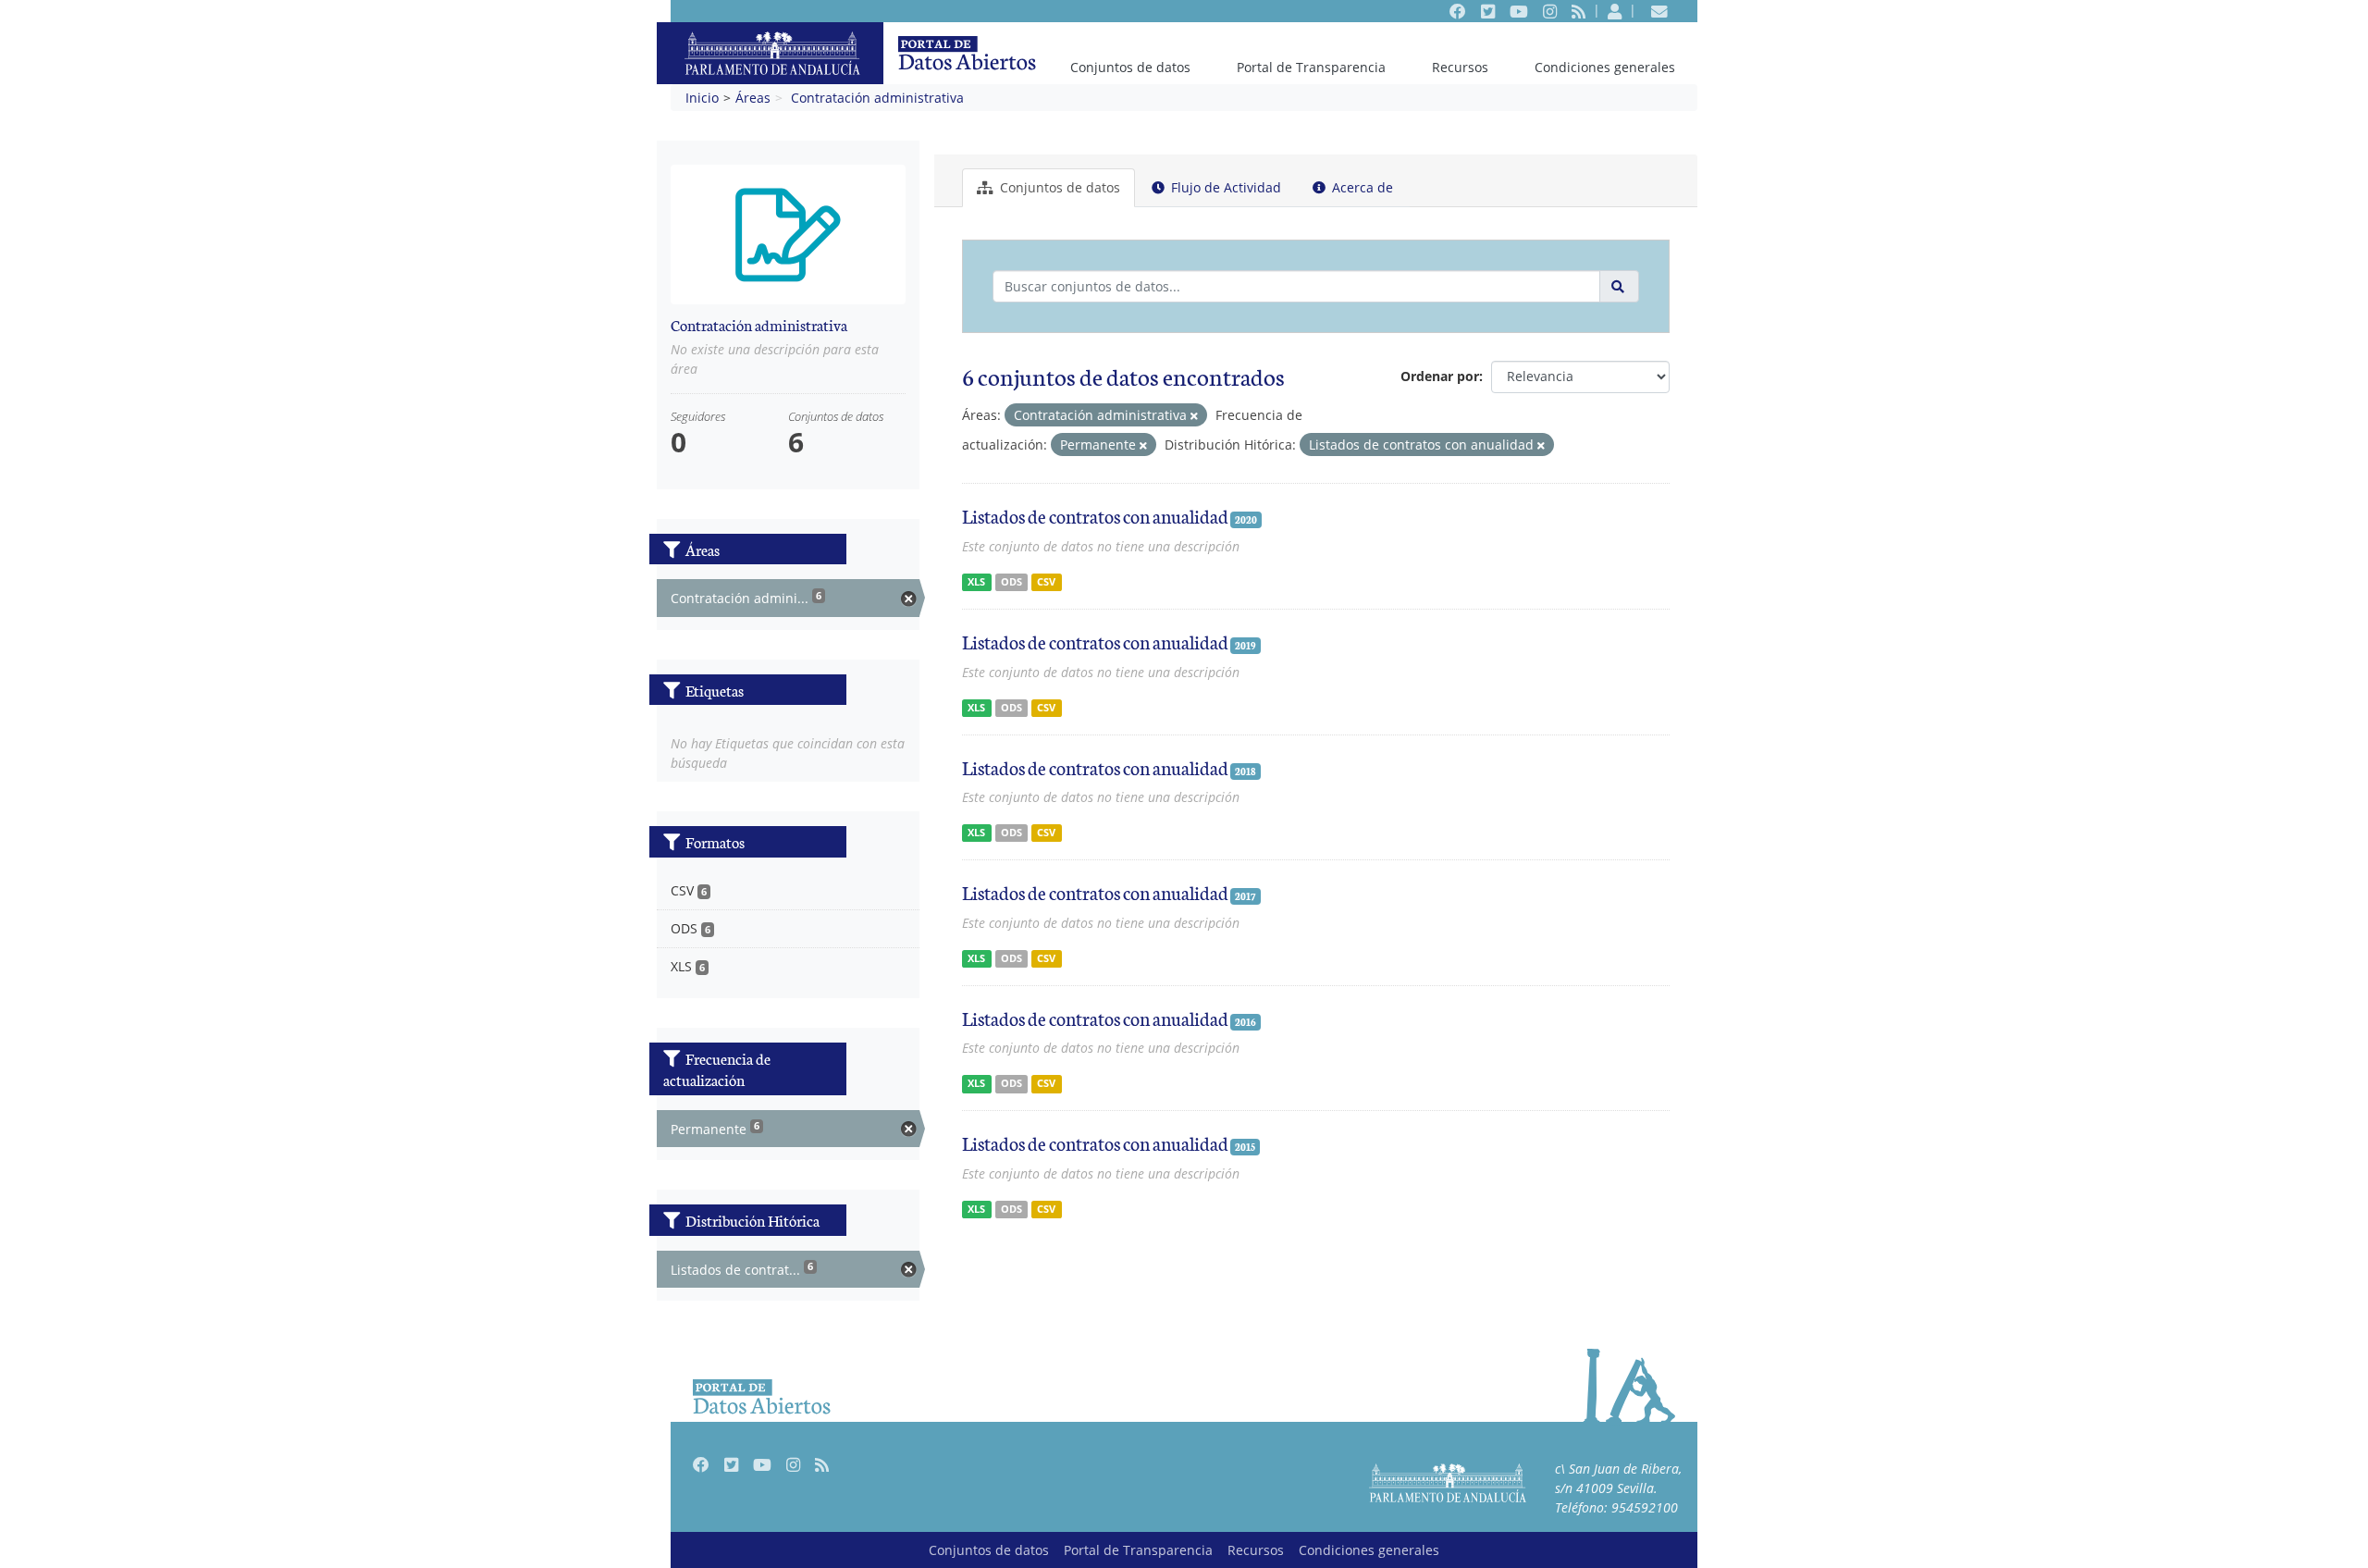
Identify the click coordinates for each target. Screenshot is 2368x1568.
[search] (1619, 286)
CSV (1046, 582)
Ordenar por (1440, 376)
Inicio (702, 98)
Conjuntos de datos (1130, 67)
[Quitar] (1194, 416)
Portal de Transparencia (1311, 67)
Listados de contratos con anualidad (1095, 515)
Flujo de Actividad (1224, 187)
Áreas (753, 98)
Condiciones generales (1605, 67)
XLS (976, 582)
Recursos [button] (1460, 67)
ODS (1011, 582)
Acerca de (1361, 187)
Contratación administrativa (877, 98)
